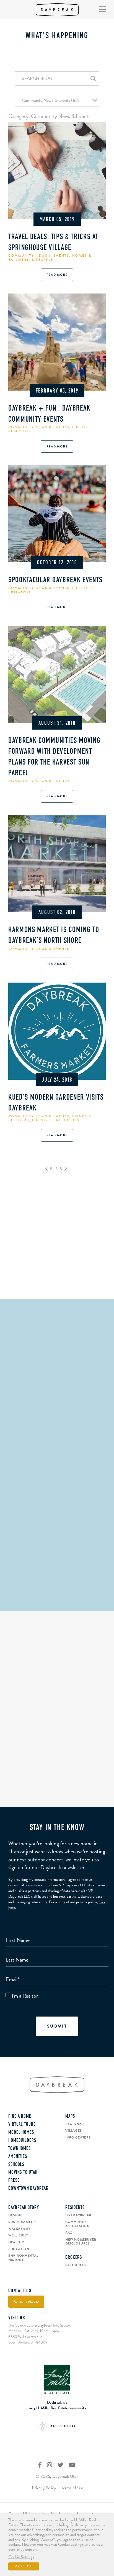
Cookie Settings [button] (21, 2557)
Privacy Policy (44, 2488)
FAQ (69, 2233)
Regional (74, 2124)
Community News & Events (39, 255)
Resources (76, 2265)
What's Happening (57, 36)
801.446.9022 (57, 1604)
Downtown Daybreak (28, 2189)
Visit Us (17, 2318)
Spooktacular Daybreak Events (55, 580)
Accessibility (63, 2426)
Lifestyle (43, 260)
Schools (16, 2165)
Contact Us (20, 2291)
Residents (20, 431)
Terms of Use (72, 2488)
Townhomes (20, 2149)
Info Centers (78, 2137)
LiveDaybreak (78, 2215)
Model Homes (21, 2133)
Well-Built (18, 2235)
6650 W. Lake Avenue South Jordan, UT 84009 (28, 2340)
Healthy (16, 2242)
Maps (70, 2117)
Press (14, 2181)
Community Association (77, 2224)
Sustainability (22, 2222)
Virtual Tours (22, 2125)
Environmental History (23, 2258)
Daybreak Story (24, 2208)
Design (15, 2215)
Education (19, 2249)
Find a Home (20, 2117)
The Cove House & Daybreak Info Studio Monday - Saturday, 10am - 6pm (39, 2328)
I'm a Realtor (25, 1996)
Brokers (74, 2258)
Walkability (20, 2229)
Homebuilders (22, 2141)
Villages (74, 2130)
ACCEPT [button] (24, 2566)
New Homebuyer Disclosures (81, 2242)
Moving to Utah (23, 2173)
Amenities (18, 2157)
